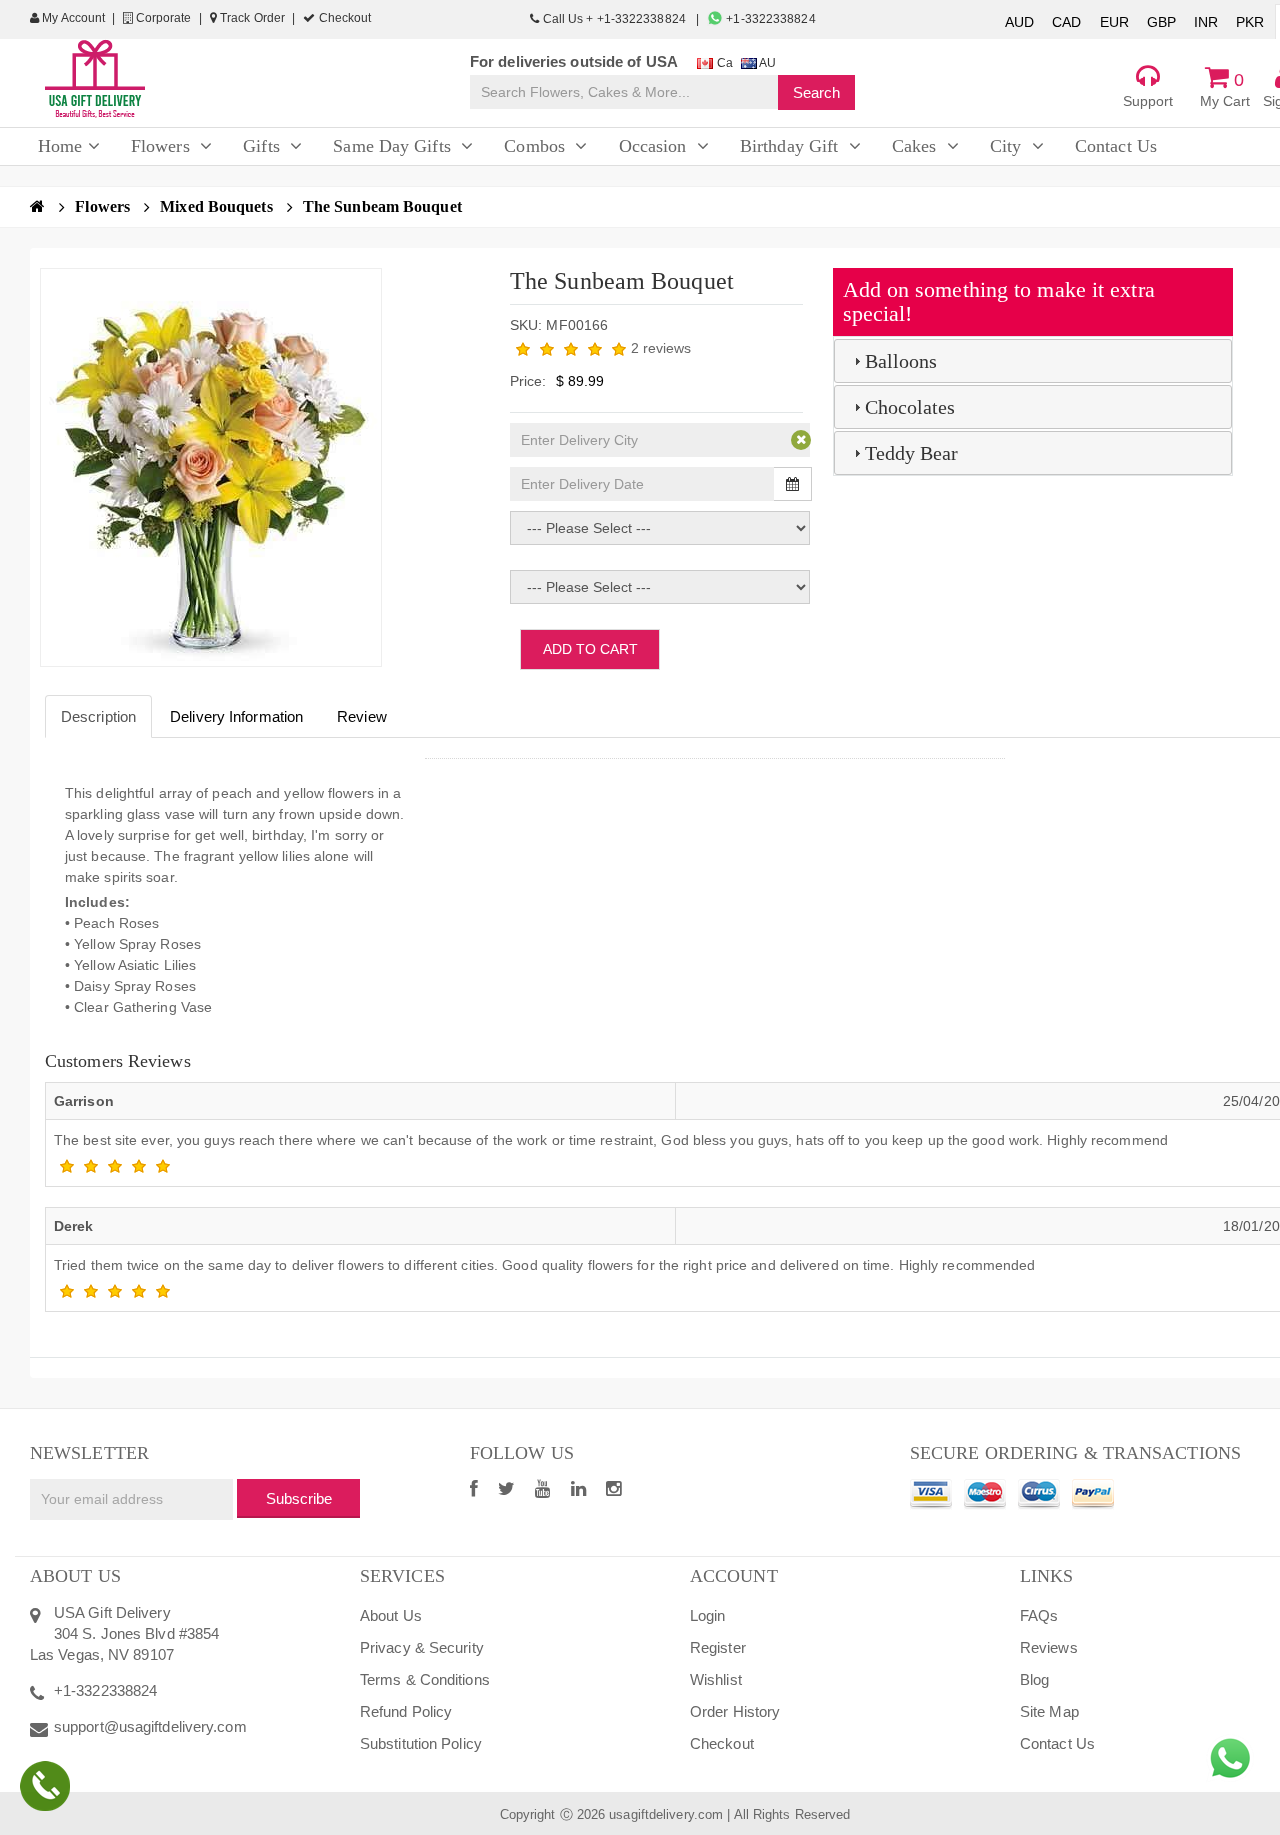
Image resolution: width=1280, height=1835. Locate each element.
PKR (1250, 22)
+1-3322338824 (769, 19)
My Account (72, 18)
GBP (1161, 22)
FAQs (1039, 1615)
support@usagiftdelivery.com (150, 1726)
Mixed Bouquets (218, 206)
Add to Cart (590, 649)
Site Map (1049, 1711)
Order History (735, 1711)
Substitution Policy (421, 1743)
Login (708, 1615)
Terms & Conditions (425, 1679)
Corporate (162, 18)
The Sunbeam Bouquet (382, 206)
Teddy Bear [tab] (912, 453)
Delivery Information (236, 716)
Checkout (343, 18)
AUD (1019, 22)
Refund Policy (406, 1711)
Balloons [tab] (901, 361)
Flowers (104, 206)
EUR (1114, 22)
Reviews (1049, 1647)
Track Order (251, 18)
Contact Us (1057, 1743)
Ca (722, 63)
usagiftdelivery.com (666, 1814)
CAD (1066, 22)
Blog (1034, 1679)
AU (766, 63)
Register (718, 1647)
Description (98, 716)
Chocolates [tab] (910, 407)
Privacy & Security (422, 1647)
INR (1206, 22)
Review (362, 716)
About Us (391, 1615)
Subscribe (299, 1498)
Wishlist (716, 1679)
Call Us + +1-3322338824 (614, 19)
